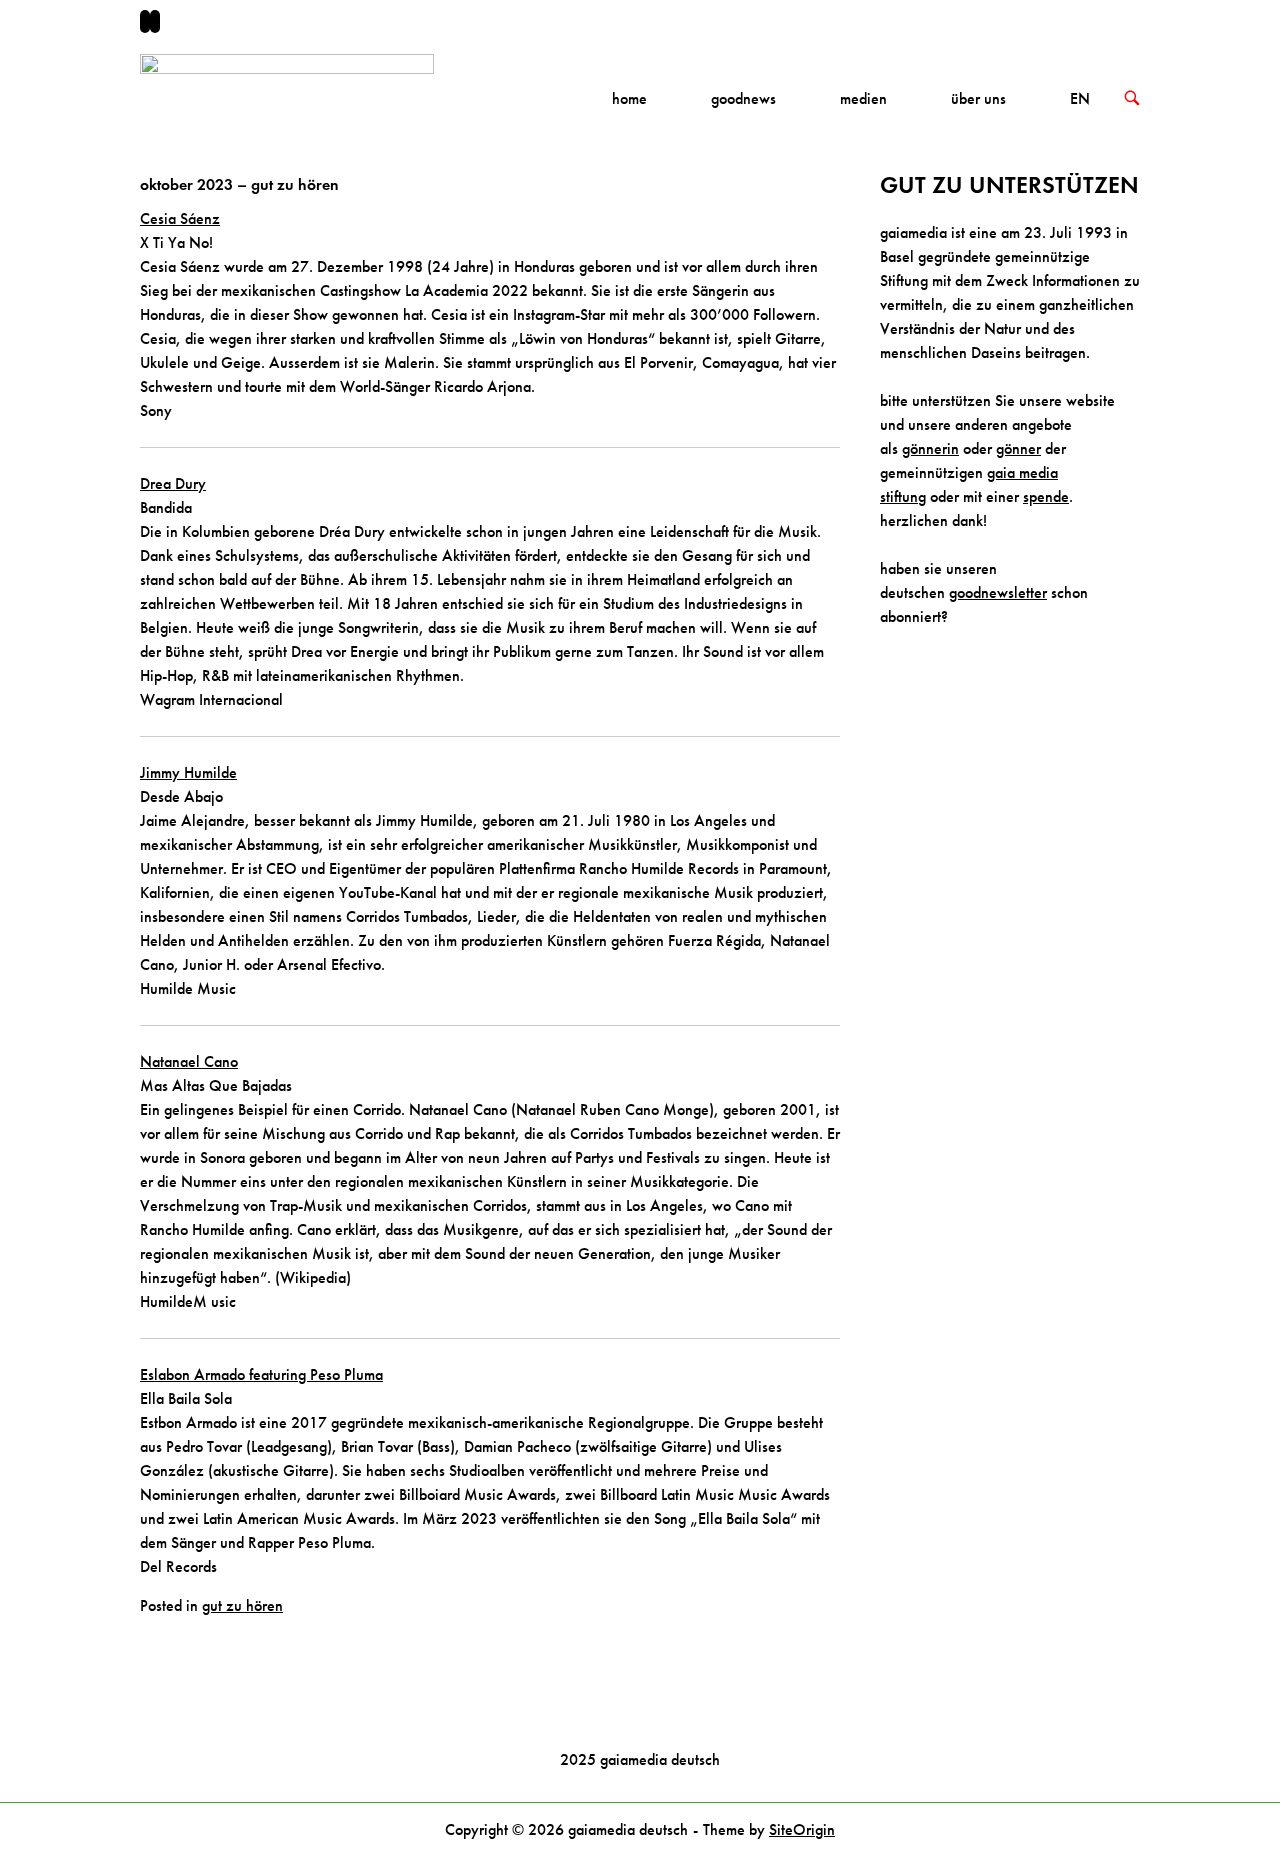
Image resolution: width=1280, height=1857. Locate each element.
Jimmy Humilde (188, 772)
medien (863, 98)
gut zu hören (242, 1605)
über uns (978, 98)
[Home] (287, 96)
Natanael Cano (189, 1061)
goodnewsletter (998, 592)
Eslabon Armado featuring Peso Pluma (261, 1374)
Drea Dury (173, 483)
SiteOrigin (802, 1829)
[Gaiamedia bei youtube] (145, 21)
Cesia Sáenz (180, 218)
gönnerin (930, 448)
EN (1080, 98)
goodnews (743, 98)
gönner (1018, 448)
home (629, 98)
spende (1046, 496)
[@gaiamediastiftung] (155, 21)
